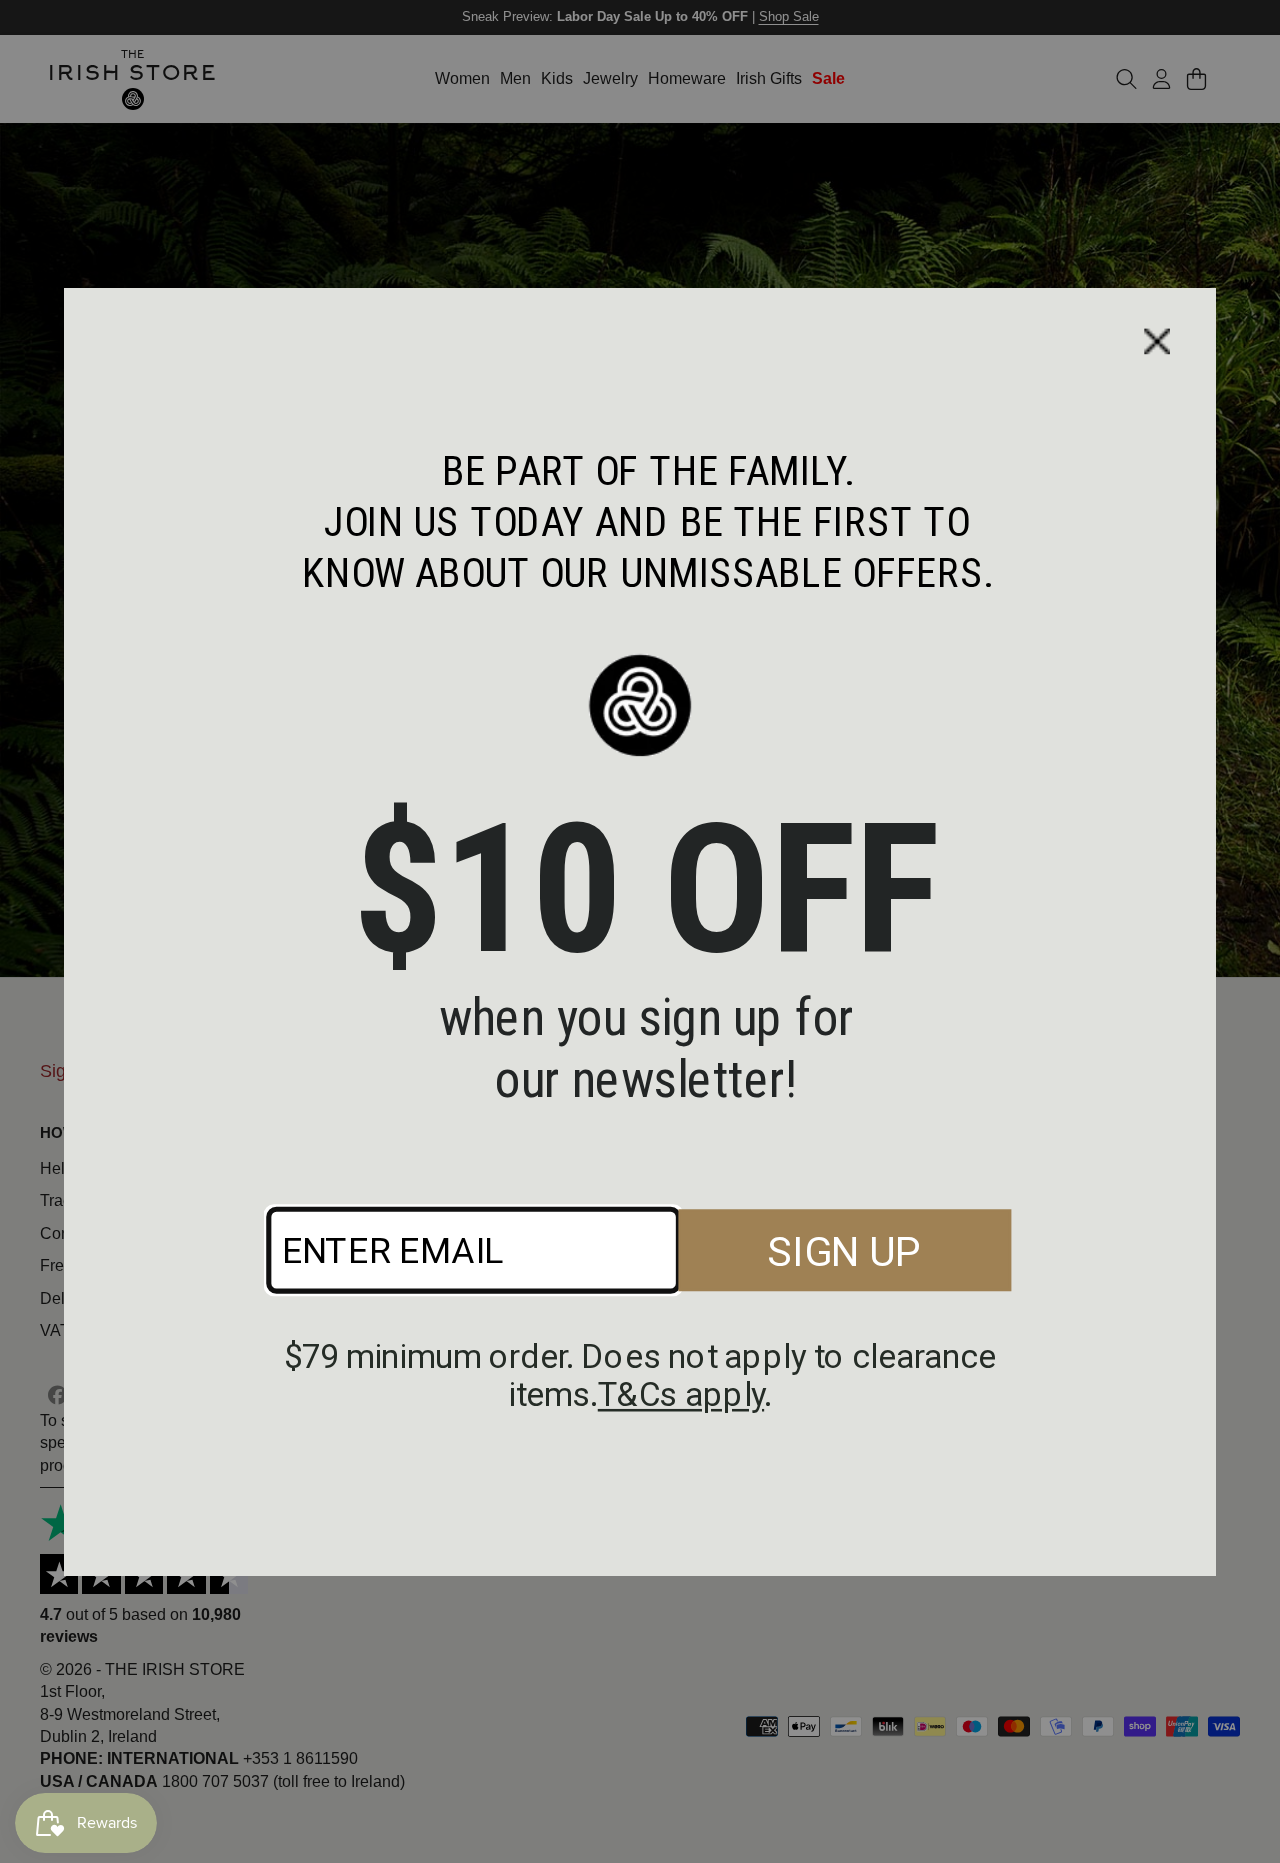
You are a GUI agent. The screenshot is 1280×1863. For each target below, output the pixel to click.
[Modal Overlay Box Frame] (640, 932)
